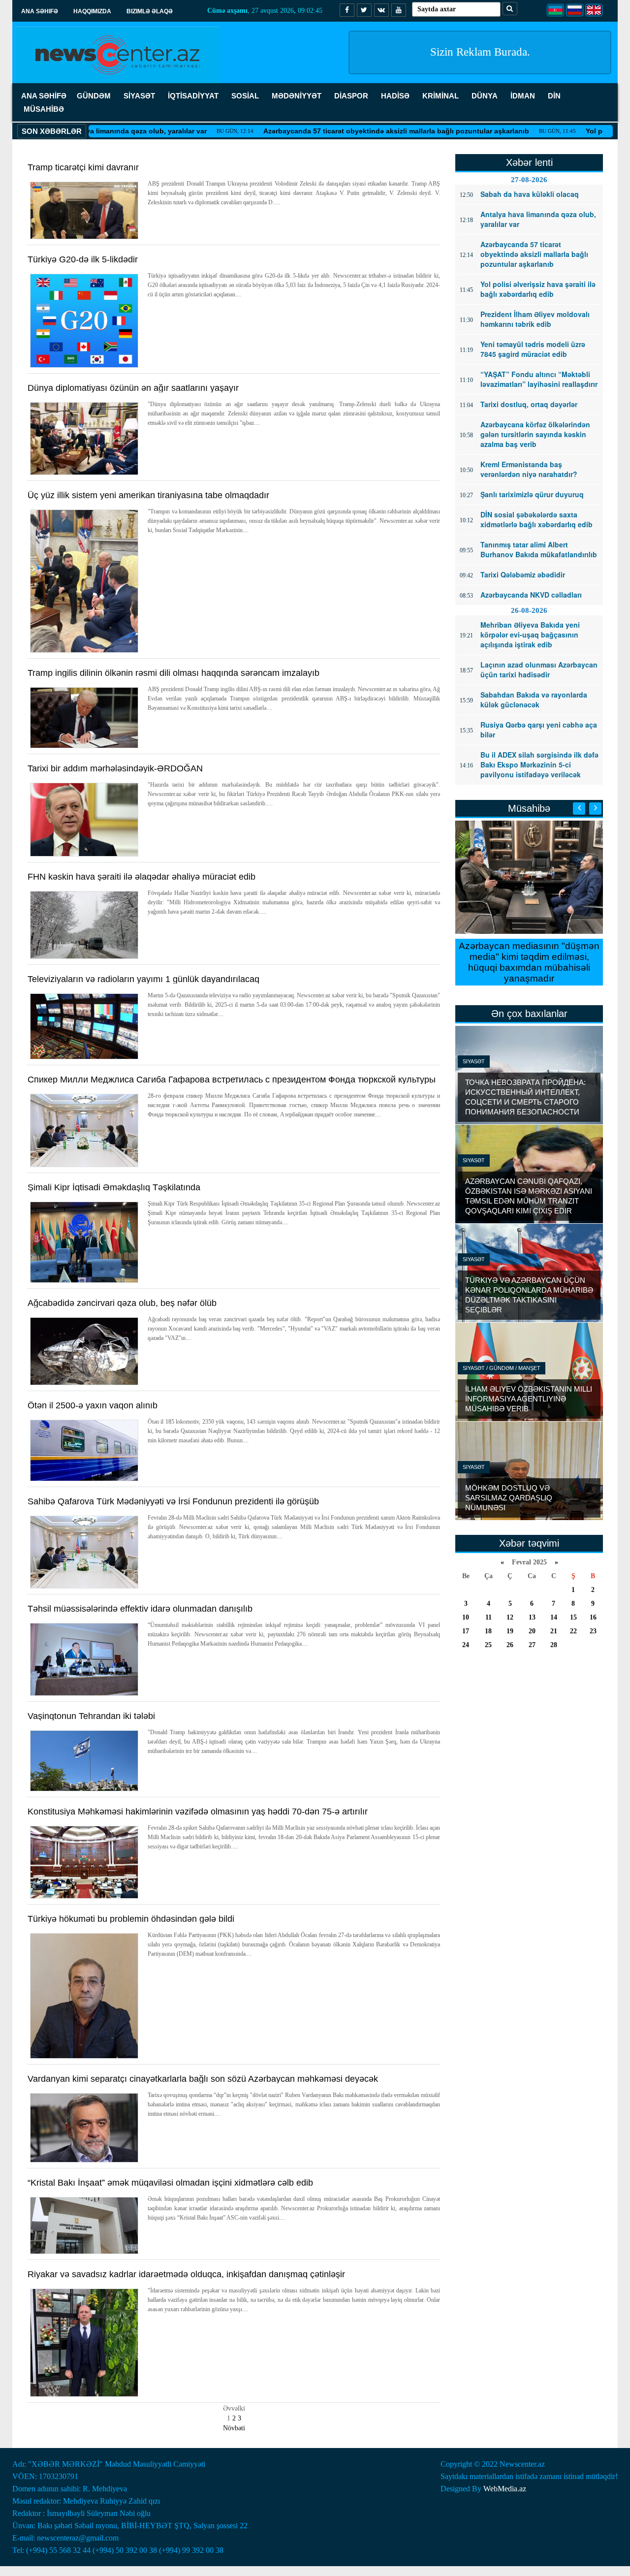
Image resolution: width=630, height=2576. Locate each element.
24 (466, 1645)
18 (488, 1631)
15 (573, 1617)
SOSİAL (245, 96)
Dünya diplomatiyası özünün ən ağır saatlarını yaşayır (133, 388)
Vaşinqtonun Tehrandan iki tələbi (91, 1716)
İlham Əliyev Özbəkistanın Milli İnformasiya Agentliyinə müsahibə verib (529, 1399)
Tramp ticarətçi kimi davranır (83, 167)
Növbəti (234, 2428)
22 (573, 1631)
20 (532, 1631)
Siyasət (474, 1061)
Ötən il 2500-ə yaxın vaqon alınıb (93, 1405)
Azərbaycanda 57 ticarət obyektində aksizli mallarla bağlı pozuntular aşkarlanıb (341, 131)
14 (554, 1617)
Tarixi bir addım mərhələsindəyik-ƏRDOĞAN (115, 768)
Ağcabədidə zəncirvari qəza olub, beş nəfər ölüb (122, 1303)
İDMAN (523, 96)
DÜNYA (485, 96)
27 (532, 1645)
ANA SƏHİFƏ (44, 96)
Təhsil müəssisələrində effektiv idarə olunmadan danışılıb (140, 1609)
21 (554, 1631)
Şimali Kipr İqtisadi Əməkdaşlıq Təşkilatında (114, 1187)
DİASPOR (351, 96)
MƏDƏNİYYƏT (297, 96)
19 (510, 1631)
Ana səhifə (40, 11)
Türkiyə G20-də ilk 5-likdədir (83, 259)
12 (510, 1617)
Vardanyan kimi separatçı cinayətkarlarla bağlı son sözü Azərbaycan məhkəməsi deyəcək (203, 2079)
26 (510, 1645)
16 (593, 1617)
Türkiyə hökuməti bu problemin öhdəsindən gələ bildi (131, 1919)
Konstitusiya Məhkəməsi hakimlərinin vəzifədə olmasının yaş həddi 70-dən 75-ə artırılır (198, 1812)
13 (532, 1617)
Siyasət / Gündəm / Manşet (502, 1368)
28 (554, 1645)
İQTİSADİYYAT (193, 96)
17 (466, 1631)
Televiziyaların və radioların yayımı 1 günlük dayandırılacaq (143, 979)
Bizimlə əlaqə (150, 11)
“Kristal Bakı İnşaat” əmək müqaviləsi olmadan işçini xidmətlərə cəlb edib (170, 2183)
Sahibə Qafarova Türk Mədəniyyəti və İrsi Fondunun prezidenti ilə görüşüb (173, 1501)
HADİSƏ (395, 96)
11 (488, 1617)
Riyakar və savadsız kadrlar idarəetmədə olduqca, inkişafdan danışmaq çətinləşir (186, 2274)
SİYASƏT (139, 96)
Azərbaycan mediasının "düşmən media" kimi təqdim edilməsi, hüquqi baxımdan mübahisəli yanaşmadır (529, 962)
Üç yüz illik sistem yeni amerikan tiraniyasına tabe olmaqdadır (148, 495)
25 (488, 1645)
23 (593, 1631)
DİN (554, 96)
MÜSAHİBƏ (44, 109)
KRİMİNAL (441, 96)
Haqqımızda (92, 11)
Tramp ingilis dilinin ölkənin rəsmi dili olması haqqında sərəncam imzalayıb (173, 673)
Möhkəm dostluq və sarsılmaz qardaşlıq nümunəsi (509, 1498)
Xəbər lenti (529, 162)
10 (466, 1617)
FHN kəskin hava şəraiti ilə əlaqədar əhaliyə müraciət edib (142, 877)
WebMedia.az (505, 2489)
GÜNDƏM (94, 96)
